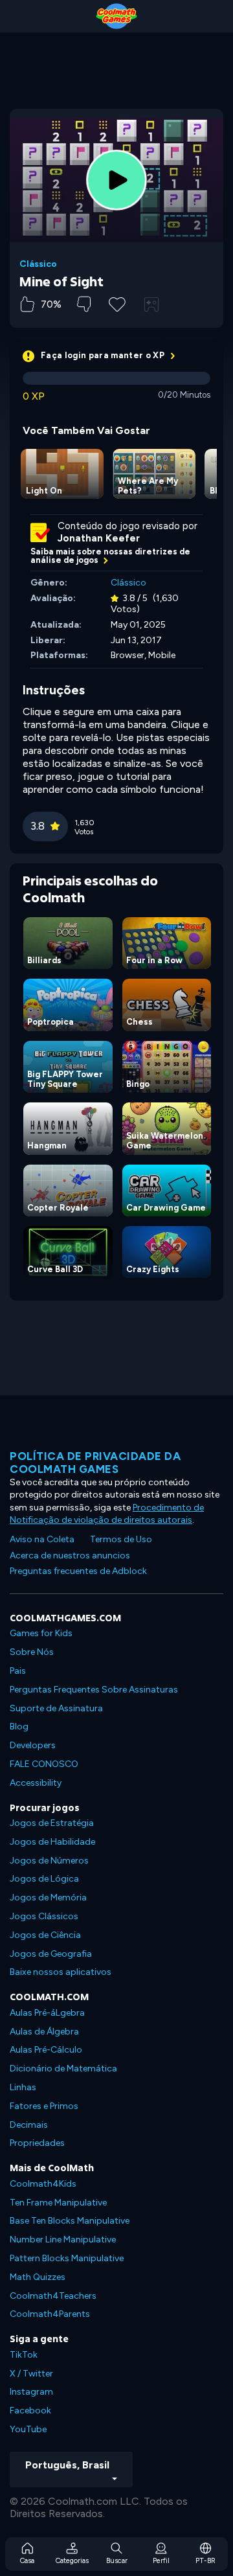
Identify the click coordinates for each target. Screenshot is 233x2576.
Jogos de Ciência (45, 1935)
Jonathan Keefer (99, 538)
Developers (33, 1745)
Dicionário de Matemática (63, 2069)
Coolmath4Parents (50, 2314)
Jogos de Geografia (51, 1954)
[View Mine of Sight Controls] (151, 304)
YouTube (28, 2429)
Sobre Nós (32, 1652)
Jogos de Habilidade (52, 1842)
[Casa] (116, 16)
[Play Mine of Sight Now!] (116, 180)
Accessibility (36, 1783)
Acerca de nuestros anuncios (70, 1556)
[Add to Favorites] (117, 303)
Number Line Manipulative (63, 2240)
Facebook (30, 2411)
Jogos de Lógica (44, 1879)
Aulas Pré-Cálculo (46, 2050)
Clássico (38, 264)
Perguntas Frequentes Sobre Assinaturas (94, 1690)
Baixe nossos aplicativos (61, 1972)
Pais (18, 1671)
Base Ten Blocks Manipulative (70, 2221)
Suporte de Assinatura (56, 1708)
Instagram (31, 2392)
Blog (19, 1727)
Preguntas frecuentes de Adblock (78, 1571)
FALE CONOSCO (44, 1764)
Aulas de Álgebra (44, 2032)
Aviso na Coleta (42, 1539)
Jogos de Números (49, 1861)
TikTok (24, 2355)
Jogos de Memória (48, 1898)
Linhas (23, 2087)
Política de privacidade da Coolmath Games (95, 1463)
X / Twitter (31, 2374)
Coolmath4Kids (43, 2184)
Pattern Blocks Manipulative (67, 2258)
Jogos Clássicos (44, 1916)
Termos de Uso (121, 1539)
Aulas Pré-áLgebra (47, 2013)
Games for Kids (41, 1633)
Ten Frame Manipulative (58, 2203)
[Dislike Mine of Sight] (84, 304)
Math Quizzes (38, 2277)
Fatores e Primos (44, 2106)
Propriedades (37, 2143)
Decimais (29, 2125)
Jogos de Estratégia (52, 1823)
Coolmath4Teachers (53, 2296)
